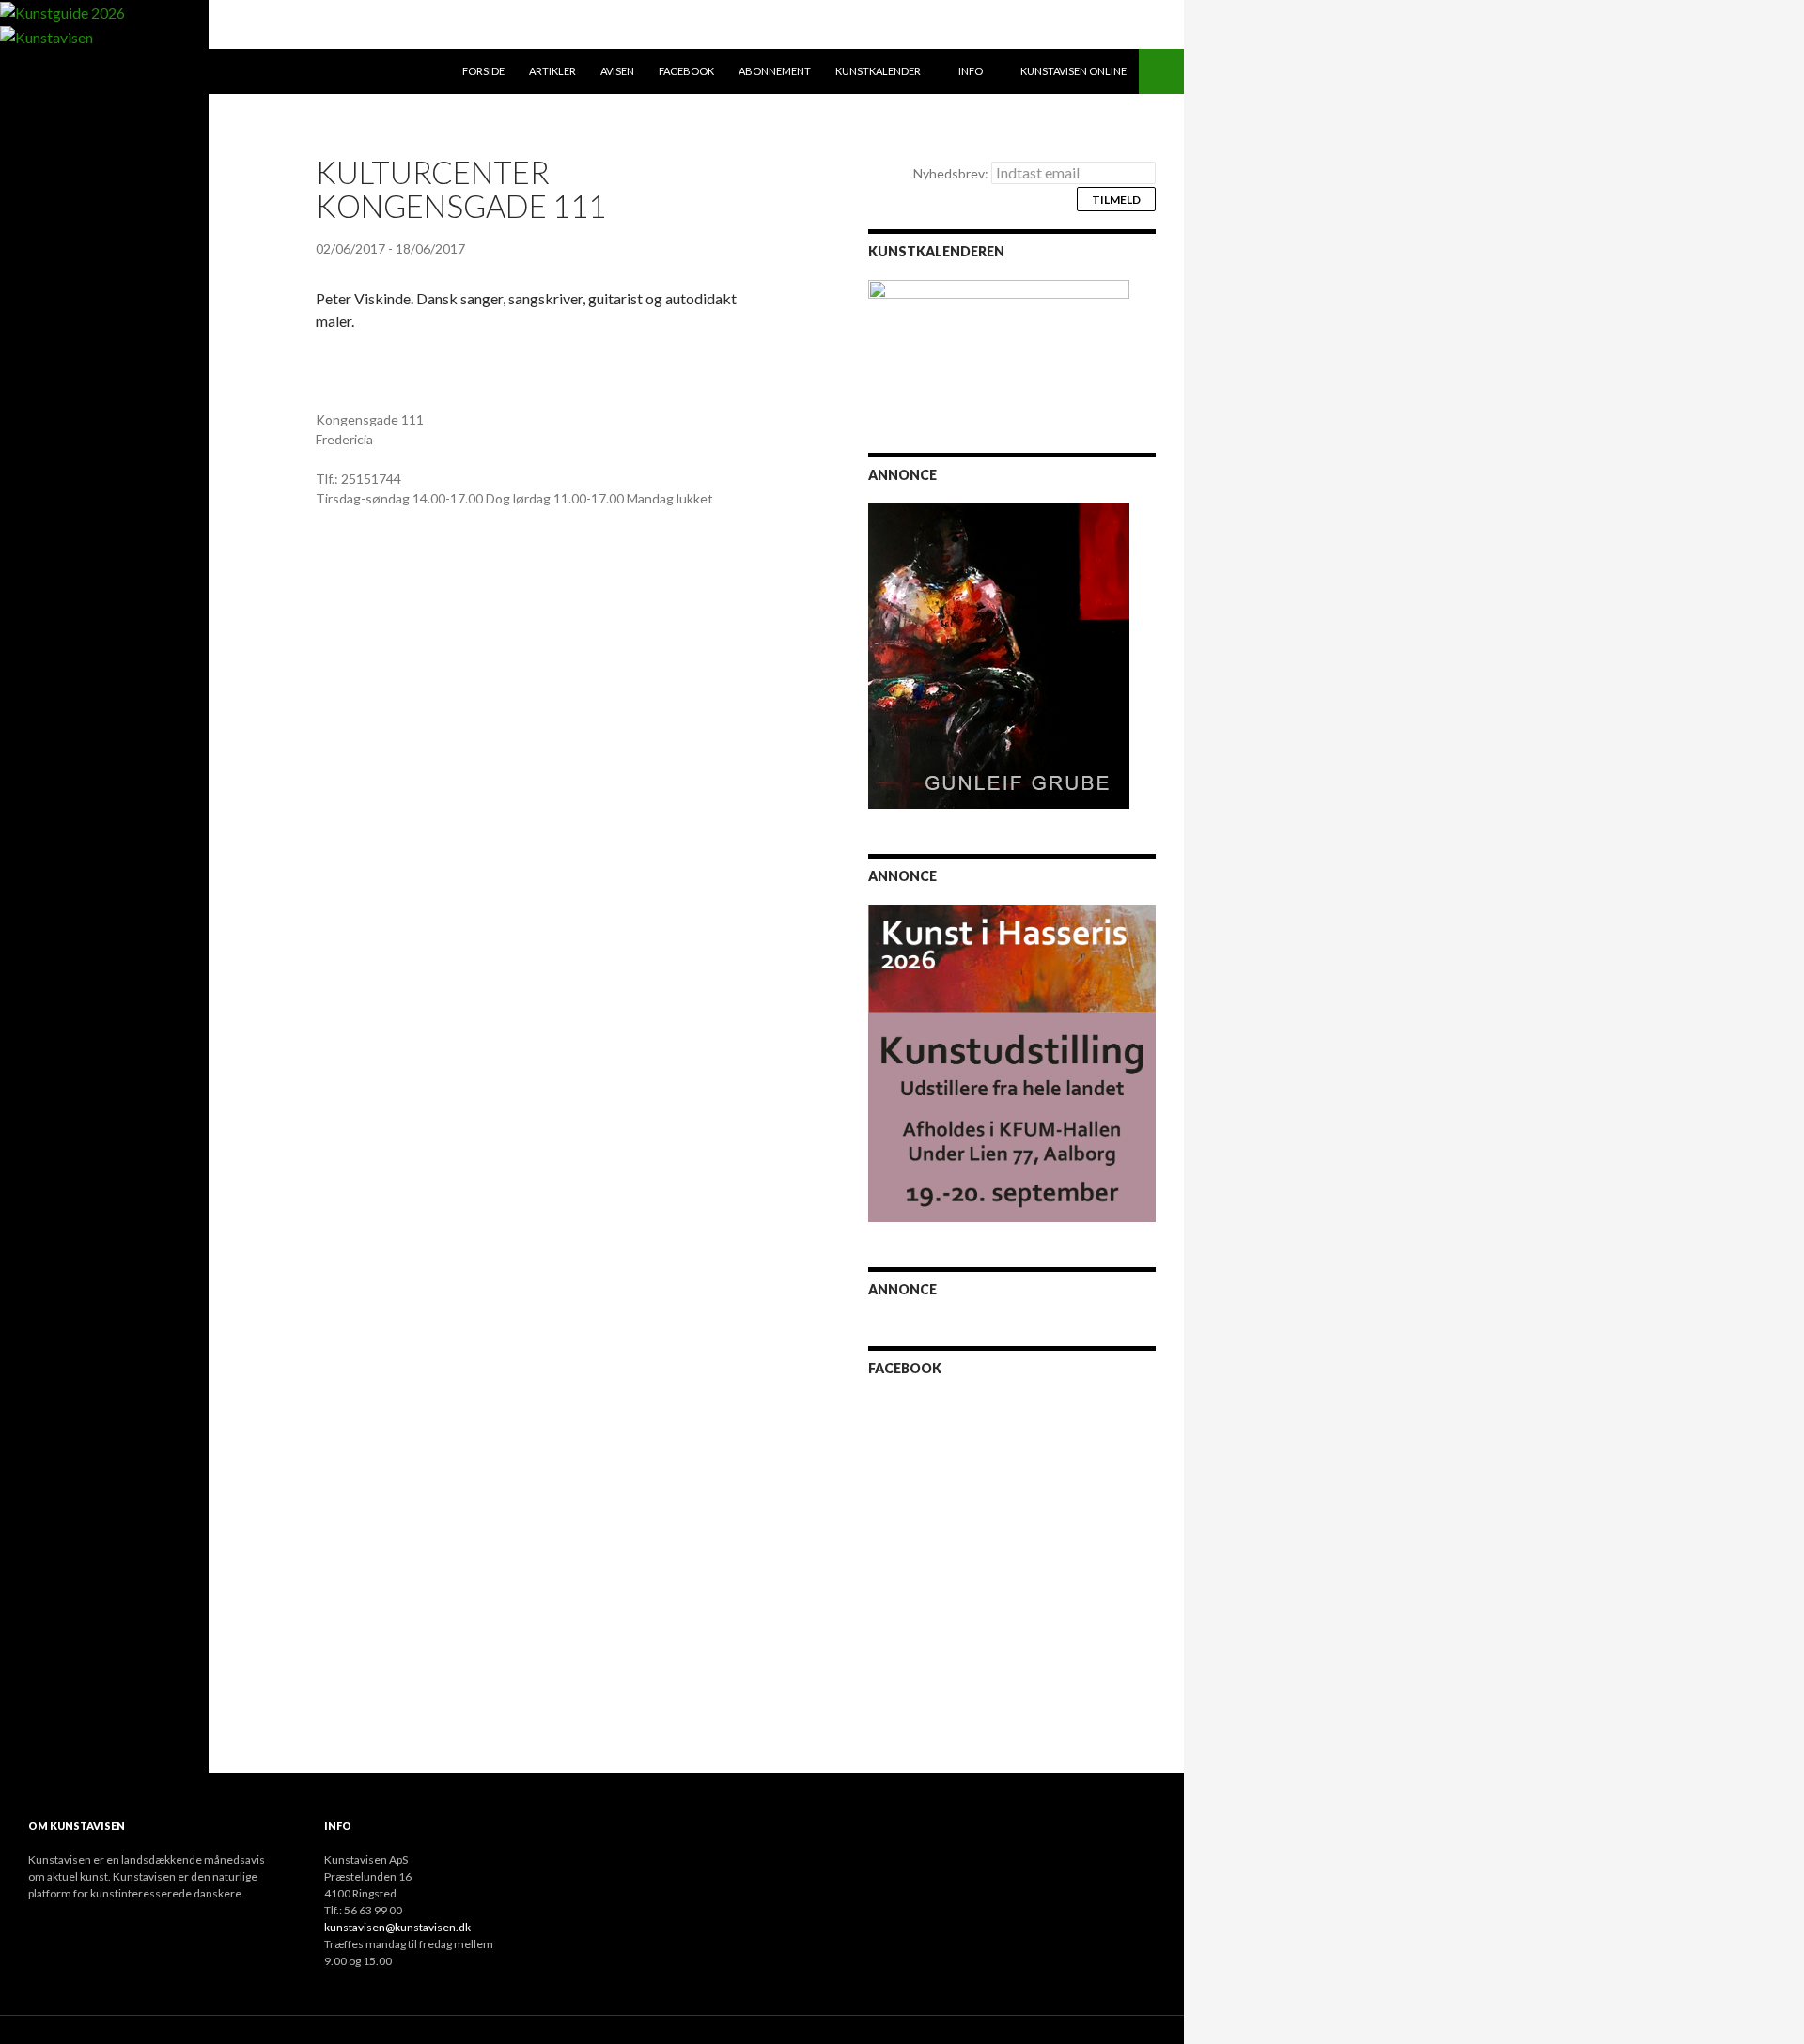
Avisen (617, 71)
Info (971, 71)
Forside (483, 71)
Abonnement (775, 71)
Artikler (552, 71)
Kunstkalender (878, 71)
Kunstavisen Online (1073, 71)
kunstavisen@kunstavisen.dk (397, 1927)
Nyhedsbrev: (952, 173)
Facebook (686, 71)
